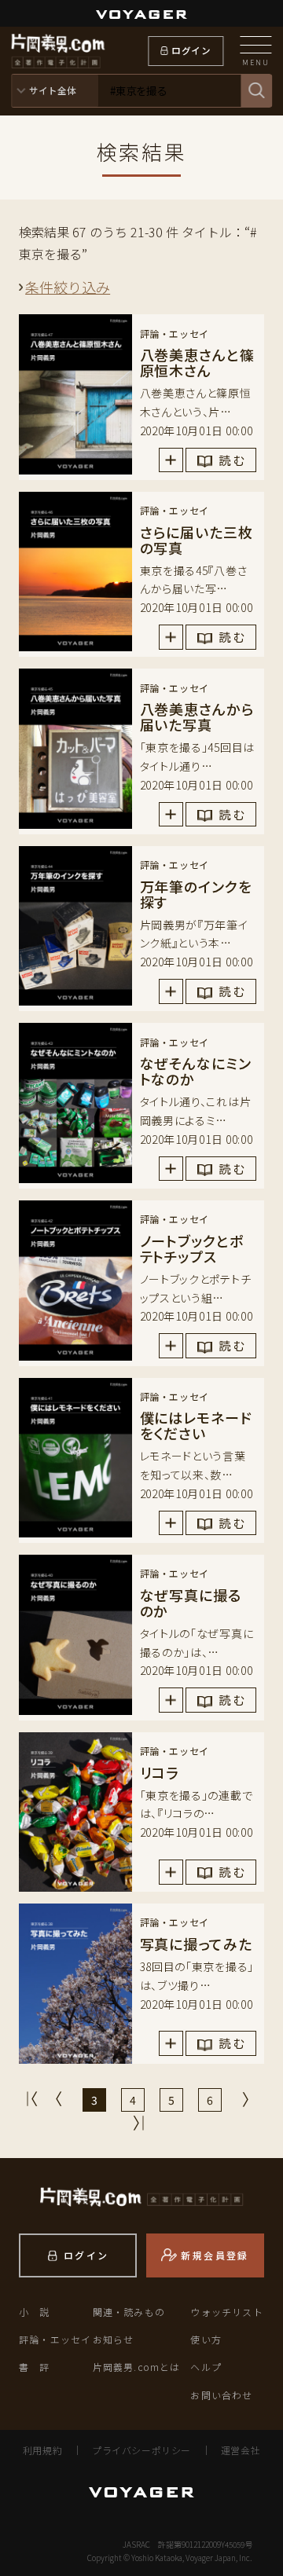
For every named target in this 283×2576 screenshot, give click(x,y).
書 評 (35, 2367)
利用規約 (42, 2450)
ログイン (191, 50)
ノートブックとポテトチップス (192, 1248)
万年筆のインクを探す (196, 894)
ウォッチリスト (226, 2312)
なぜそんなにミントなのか (196, 1071)
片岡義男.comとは (137, 2367)
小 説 (35, 2312)
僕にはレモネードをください (196, 1425)
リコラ (160, 1772)
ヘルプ (206, 2367)
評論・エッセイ (55, 2339)
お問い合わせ (221, 2395)
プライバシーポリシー (141, 2450)
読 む (232, 460)
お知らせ (114, 2339)
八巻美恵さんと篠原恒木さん (197, 362)
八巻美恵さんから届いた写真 (197, 716)
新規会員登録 (215, 2255)
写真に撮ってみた (196, 1944)
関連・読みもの (129, 2312)
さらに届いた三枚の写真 (197, 540)
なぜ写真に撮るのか (191, 1603)
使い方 (206, 2339)
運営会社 (241, 2450)
